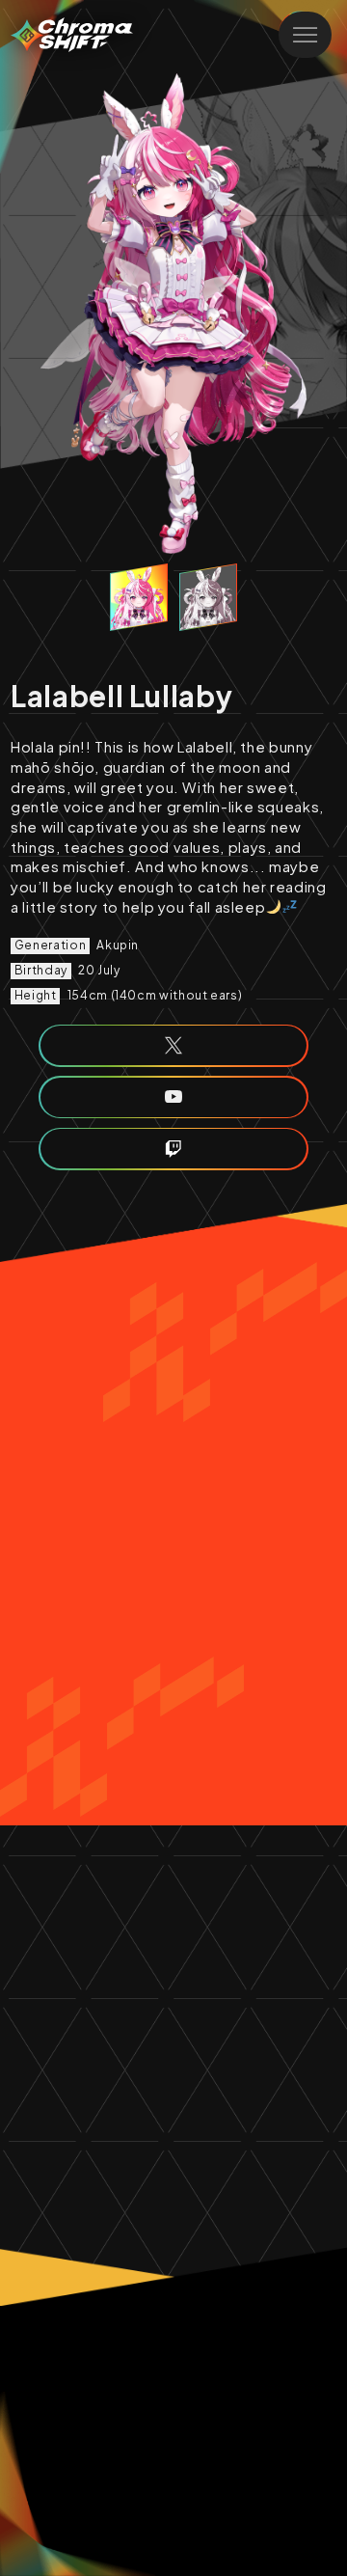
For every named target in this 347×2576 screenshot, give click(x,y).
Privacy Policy (226, 2354)
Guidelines (110, 2354)
